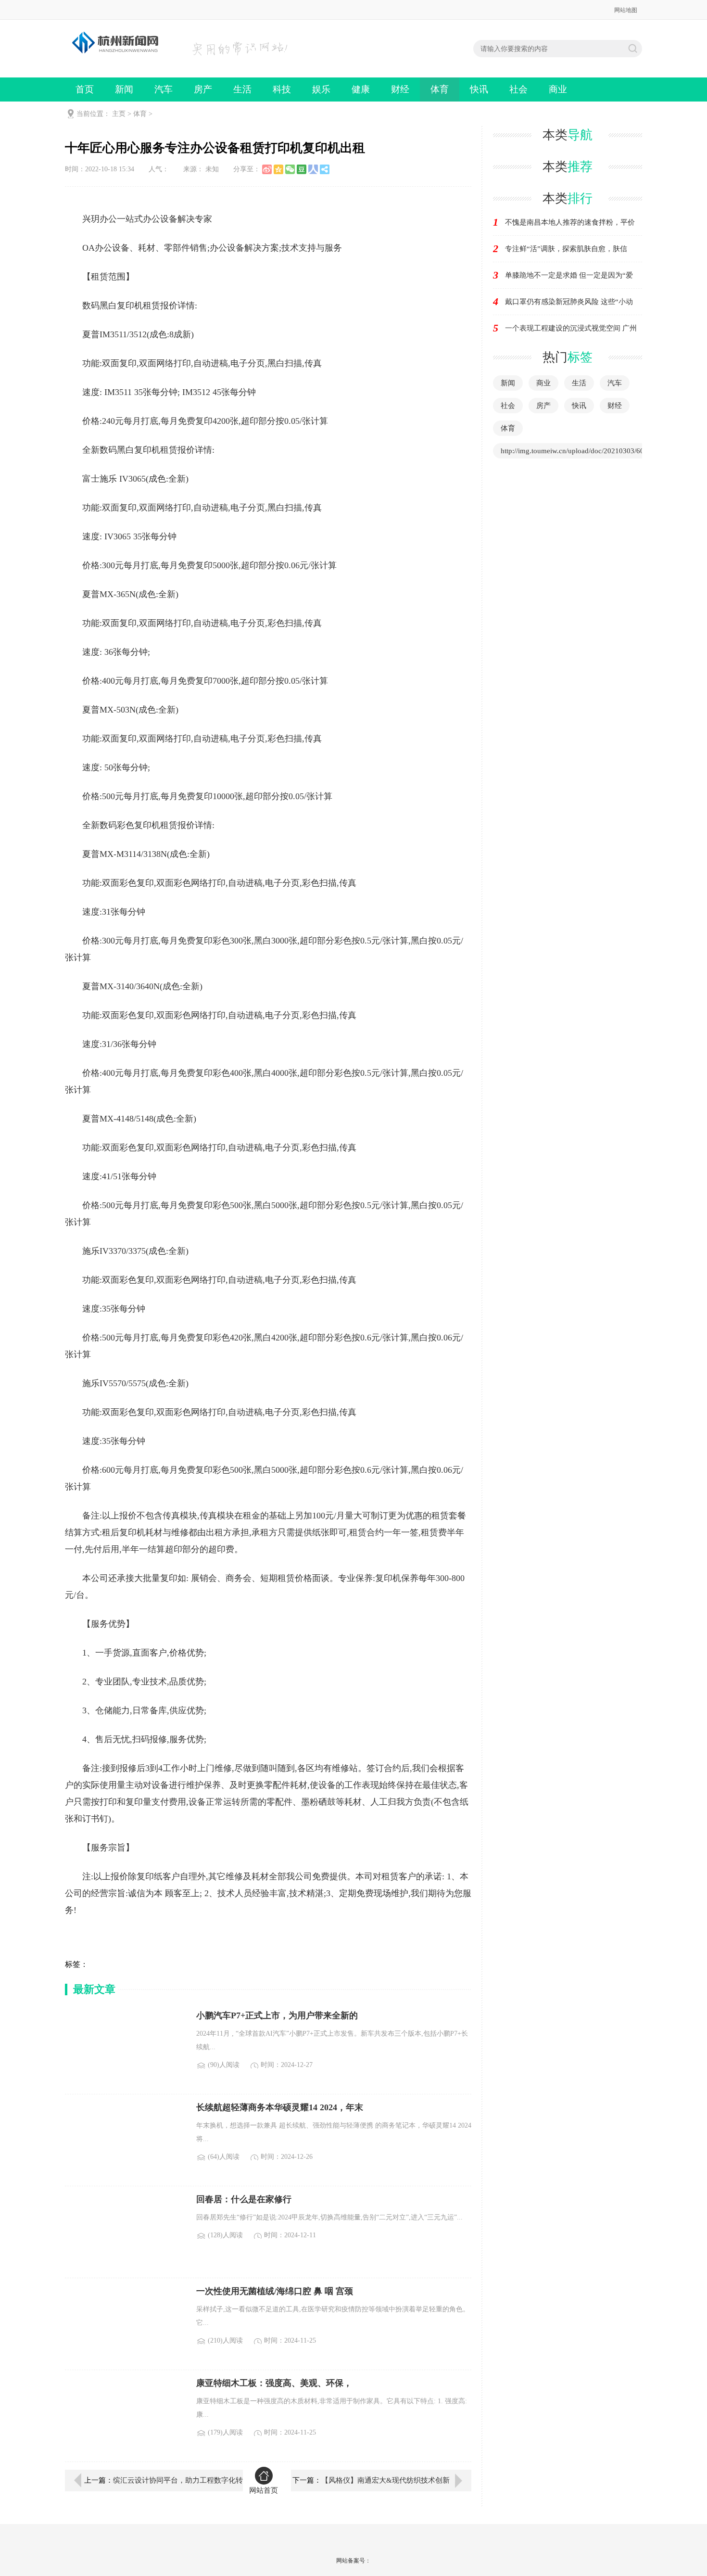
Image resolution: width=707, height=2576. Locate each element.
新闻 (124, 89)
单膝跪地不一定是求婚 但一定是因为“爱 (569, 275)
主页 (119, 114)
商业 (558, 89)
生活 (242, 89)
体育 (440, 89)
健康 (361, 89)
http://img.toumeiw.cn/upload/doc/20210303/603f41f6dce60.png (598, 451)
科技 (282, 89)
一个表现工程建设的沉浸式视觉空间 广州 (571, 328)
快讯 (479, 89)
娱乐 (321, 89)
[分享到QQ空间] (278, 169)
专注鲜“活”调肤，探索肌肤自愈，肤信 (566, 249)
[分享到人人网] (313, 169)
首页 (85, 89)
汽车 (164, 89)
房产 (203, 89)
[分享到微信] (290, 169)
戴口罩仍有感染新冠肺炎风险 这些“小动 (569, 302)
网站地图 (626, 10)
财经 (400, 89)
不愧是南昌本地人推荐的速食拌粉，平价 (570, 222)
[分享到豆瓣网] (302, 169)
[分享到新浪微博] (267, 169)
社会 (518, 89)
